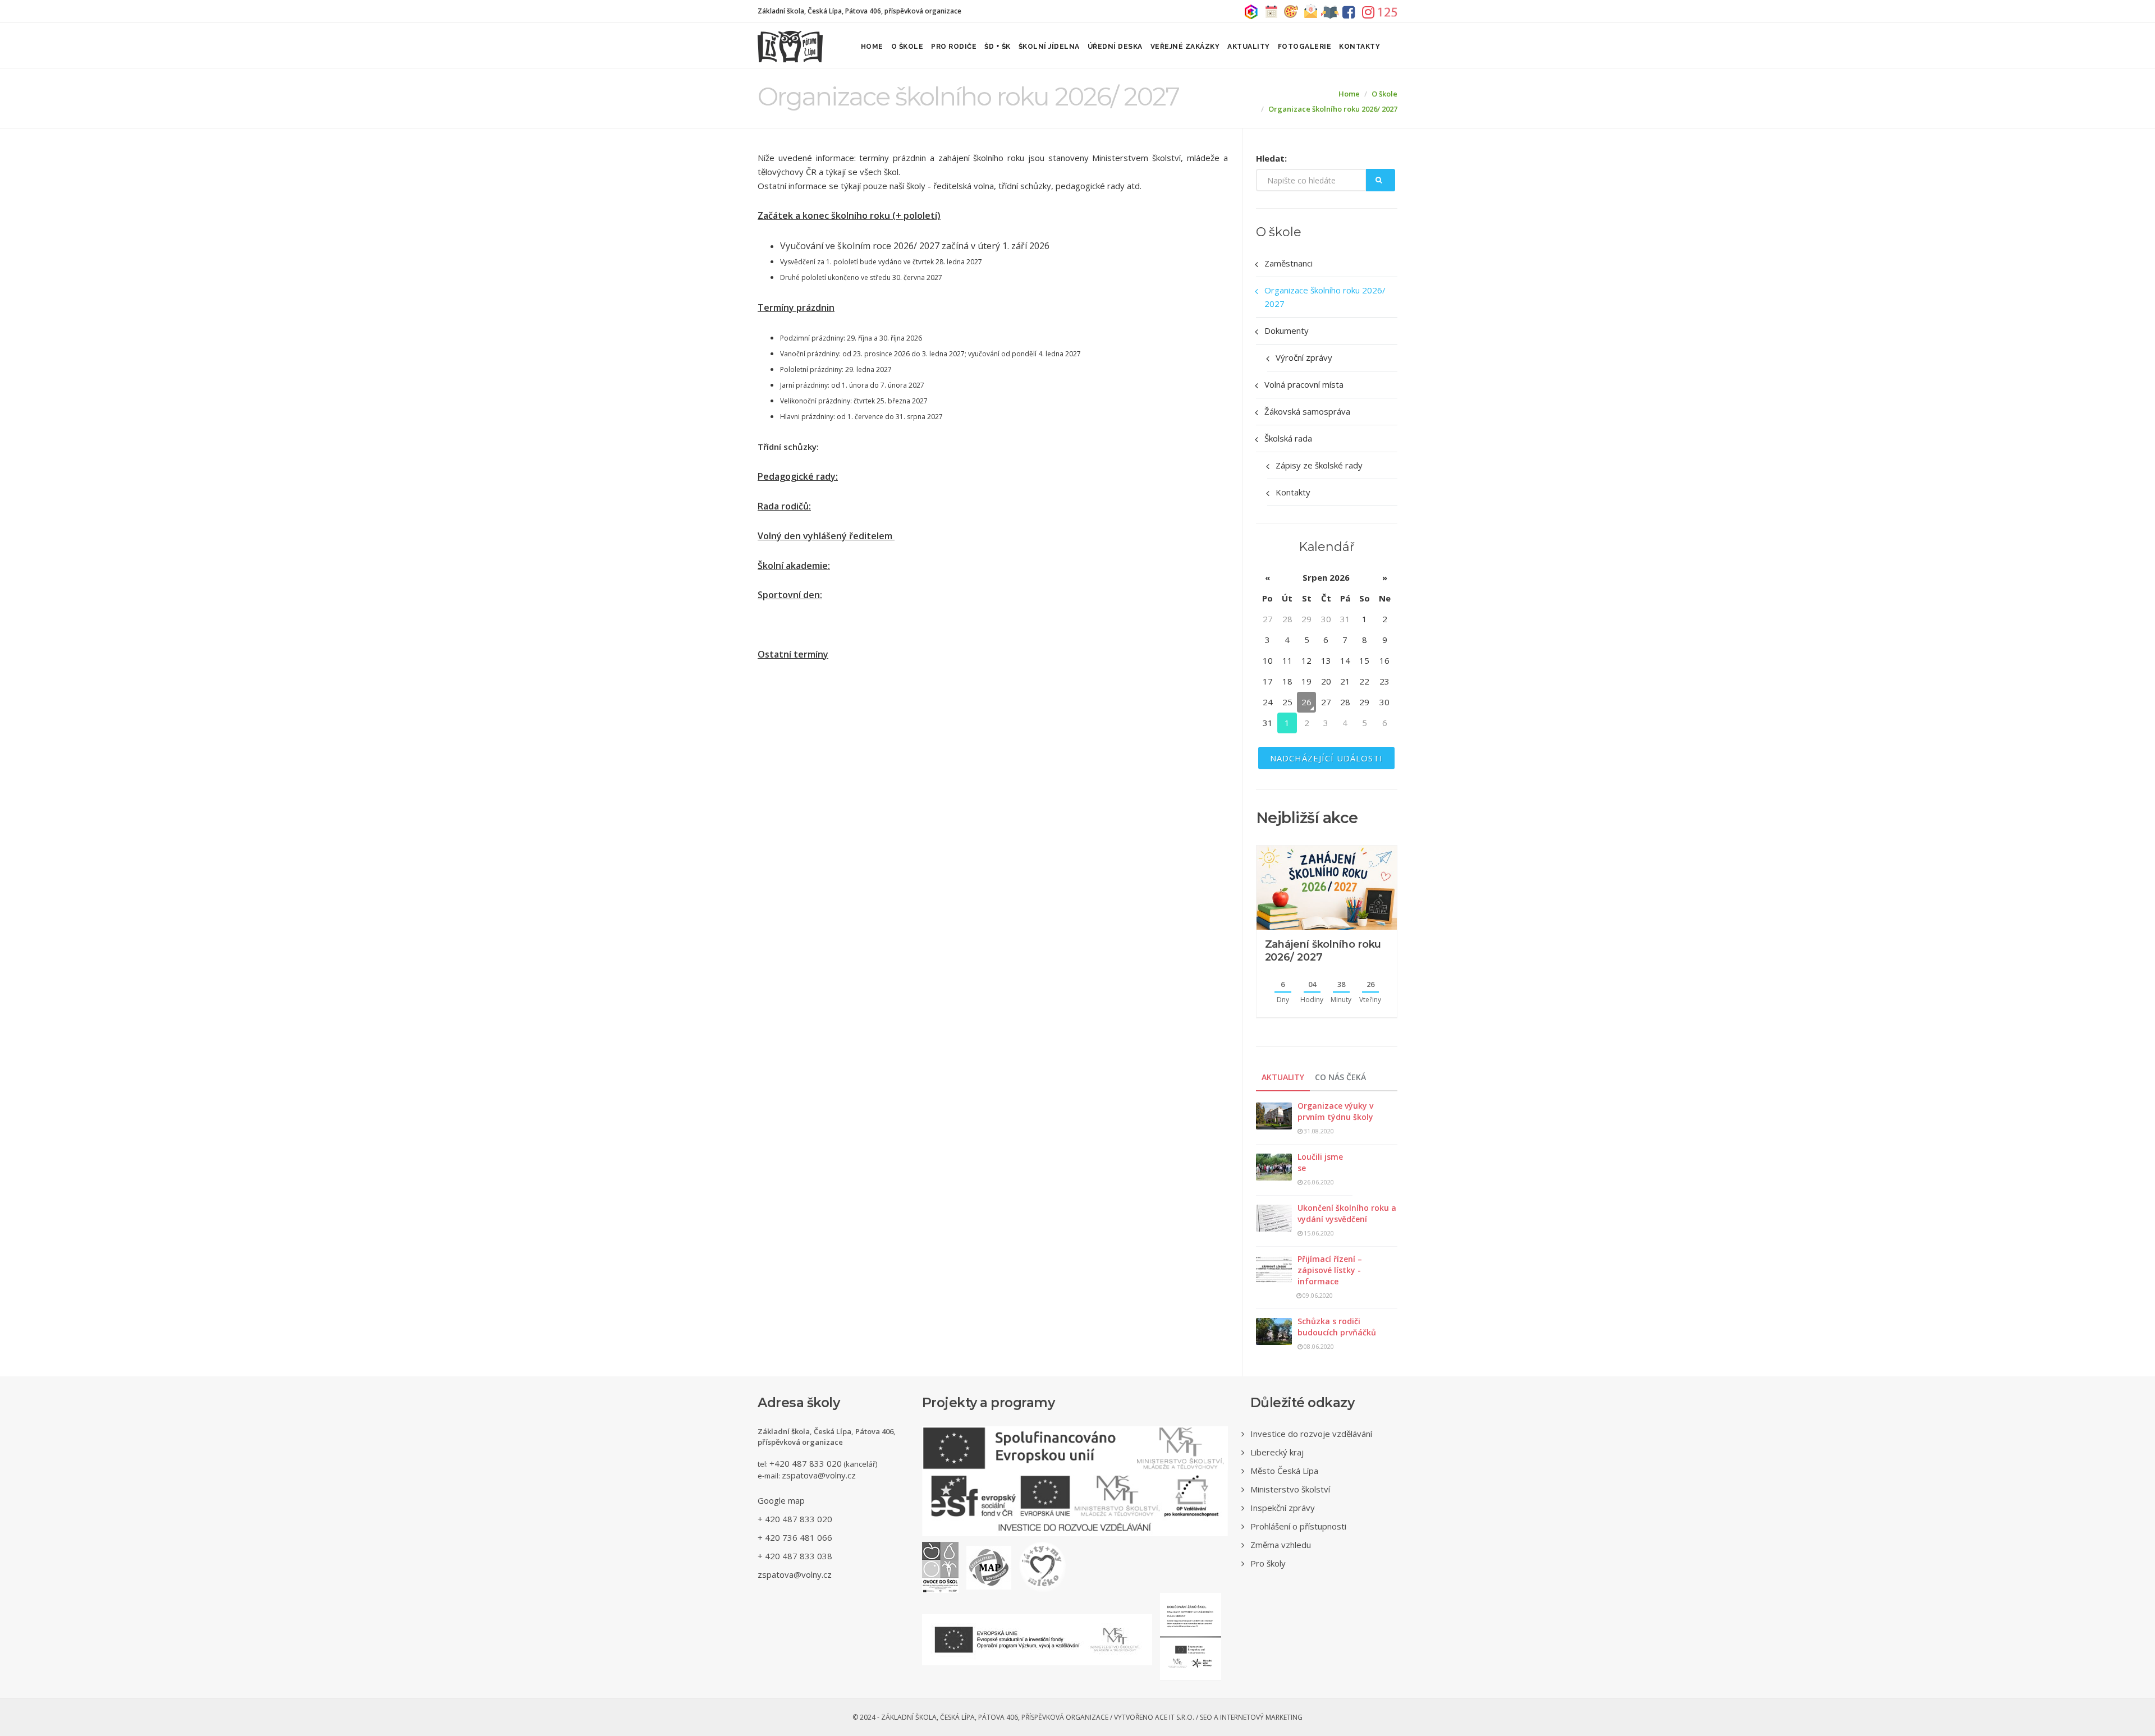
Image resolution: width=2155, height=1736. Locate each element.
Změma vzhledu (1281, 1545)
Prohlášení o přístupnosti (1298, 1526)
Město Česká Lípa (1284, 1471)
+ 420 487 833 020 (795, 1519)
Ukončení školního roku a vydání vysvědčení (1347, 1213)
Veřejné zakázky (1185, 47)
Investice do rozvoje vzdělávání (1311, 1434)
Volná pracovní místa (1304, 384)
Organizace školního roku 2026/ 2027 (1333, 109)
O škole (907, 47)
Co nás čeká (1340, 1077)
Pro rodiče (954, 47)
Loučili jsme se (1320, 1162)
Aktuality (1249, 47)
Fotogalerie (1305, 47)
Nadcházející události (1326, 758)
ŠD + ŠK (998, 47)
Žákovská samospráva (1307, 411)
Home (872, 47)
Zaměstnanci (1289, 263)
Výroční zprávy (1304, 357)
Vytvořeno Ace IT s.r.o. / (1157, 1717)
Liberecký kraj (1277, 1452)
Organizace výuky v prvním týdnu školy (1335, 1111)
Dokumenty (1287, 330)
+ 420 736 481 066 (795, 1537)
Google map (781, 1500)
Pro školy (1268, 1563)
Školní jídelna (1049, 47)
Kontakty (1360, 47)
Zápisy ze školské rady (1319, 465)
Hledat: (1271, 158)
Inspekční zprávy (1283, 1508)
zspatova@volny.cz (819, 1475)
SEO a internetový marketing (1251, 1717)
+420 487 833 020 (806, 1463)
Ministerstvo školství (1290, 1489)
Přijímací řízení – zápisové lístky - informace (1330, 1270)
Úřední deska (1115, 47)
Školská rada (1288, 438)
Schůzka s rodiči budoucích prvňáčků (1337, 1327)
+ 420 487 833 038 (795, 1556)
